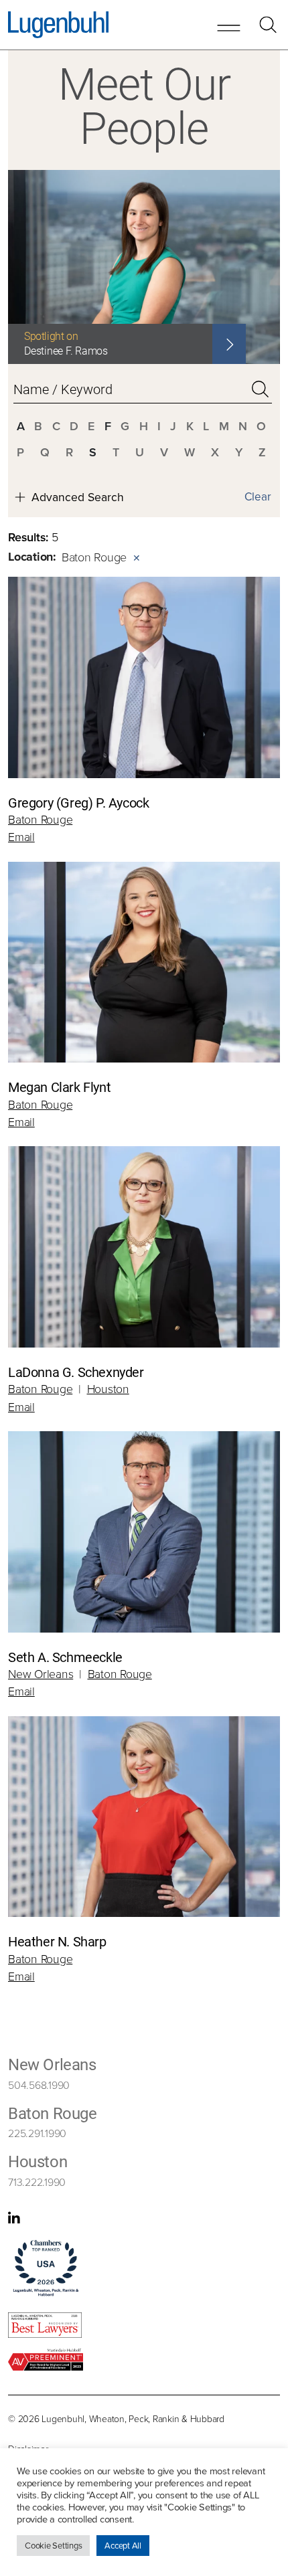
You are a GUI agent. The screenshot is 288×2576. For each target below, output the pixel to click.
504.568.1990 (39, 2085)
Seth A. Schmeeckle (65, 1657)
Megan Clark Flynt (59, 1087)
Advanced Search (78, 497)
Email (21, 836)
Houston (108, 1388)
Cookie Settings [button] (53, 2545)
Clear (258, 496)
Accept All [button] (123, 2545)
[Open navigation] (229, 26)
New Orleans (41, 1673)
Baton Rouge (40, 819)
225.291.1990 (37, 2133)
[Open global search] (268, 25)
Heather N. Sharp (57, 1941)
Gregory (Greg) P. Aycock (78, 802)
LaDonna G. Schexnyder (76, 1372)
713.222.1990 (37, 2182)
